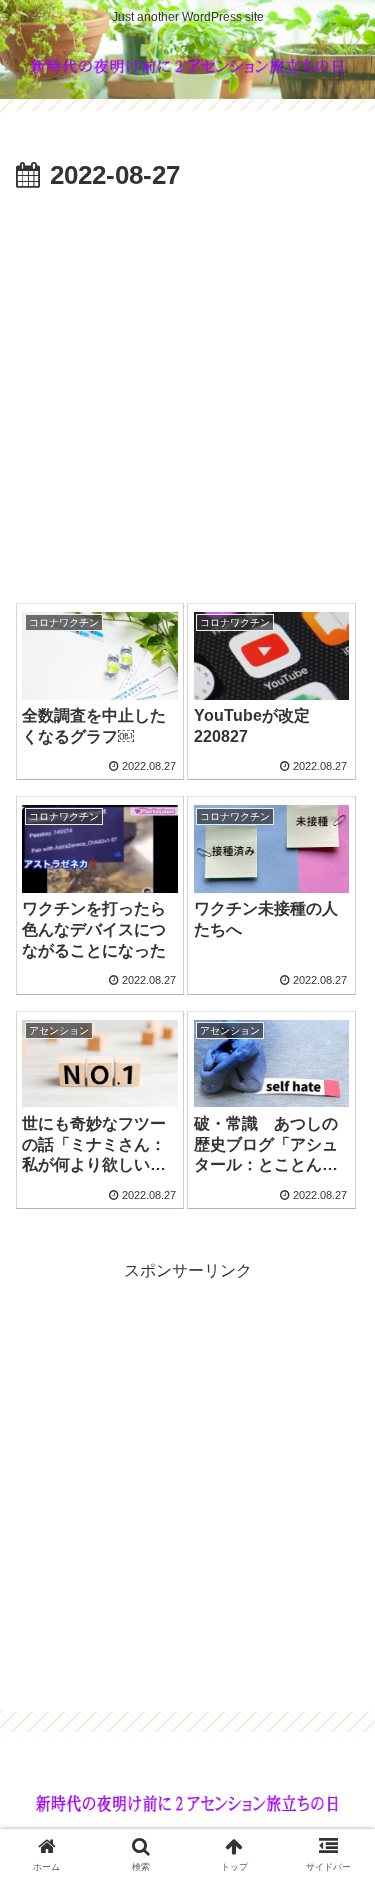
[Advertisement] (187, 396)
